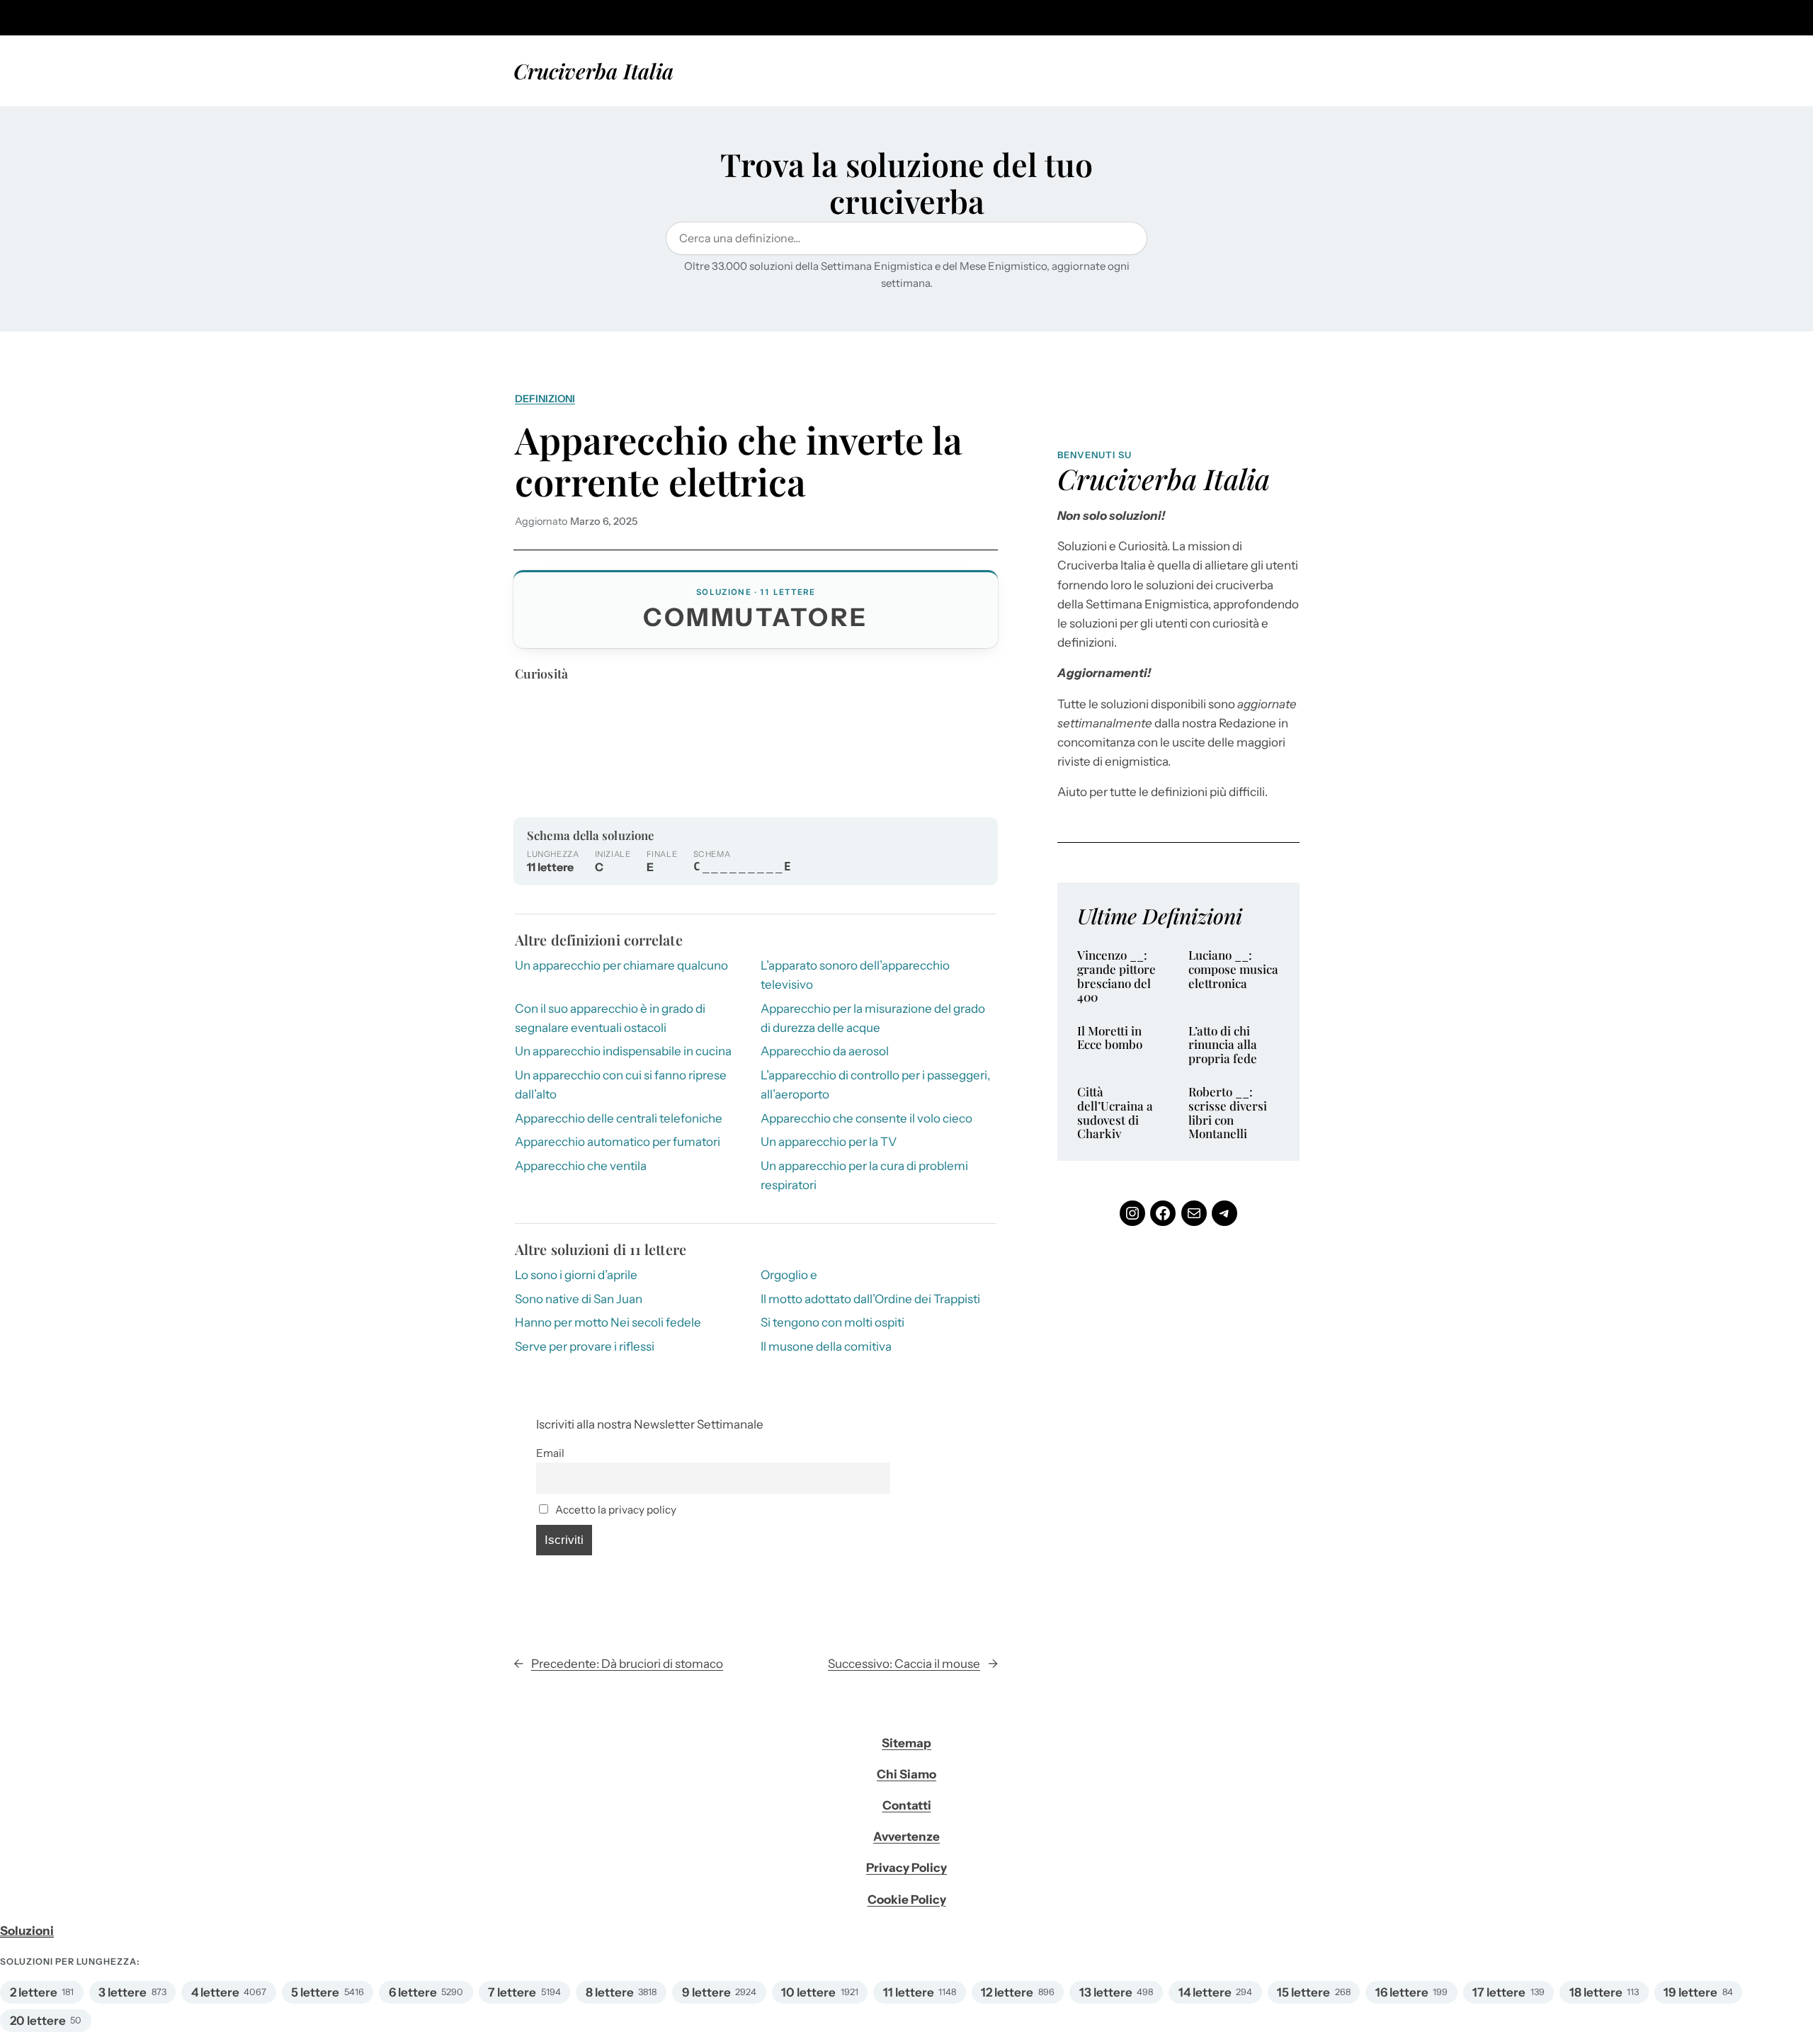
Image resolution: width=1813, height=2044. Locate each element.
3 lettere (123, 1992)
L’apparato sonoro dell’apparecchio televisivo (855, 975)
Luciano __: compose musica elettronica (1233, 969)
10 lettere (808, 1992)
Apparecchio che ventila (581, 1166)
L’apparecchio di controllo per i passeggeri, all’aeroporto (875, 1085)
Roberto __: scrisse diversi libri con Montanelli (1228, 1113)
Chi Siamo (906, 1774)
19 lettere (1690, 1992)
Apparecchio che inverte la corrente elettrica (739, 460)
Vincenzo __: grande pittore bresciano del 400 (1116, 976)
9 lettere (706, 1992)
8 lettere (610, 1992)
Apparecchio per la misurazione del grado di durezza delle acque (873, 1018)
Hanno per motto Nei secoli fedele (608, 1322)
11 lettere (909, 1992)
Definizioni (545, 399)
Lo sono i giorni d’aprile (576, 1275)
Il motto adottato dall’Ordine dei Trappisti (870, 1299)
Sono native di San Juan (579, 1299)
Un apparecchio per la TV (829, 1142)
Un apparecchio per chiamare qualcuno (621, 965)
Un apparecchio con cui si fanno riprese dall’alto (621, 1085)
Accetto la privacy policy (615, 1510)
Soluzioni (27, 1931)
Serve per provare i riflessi (585, 1346)
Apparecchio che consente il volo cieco (866, 1118)
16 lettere (1402, 1992)
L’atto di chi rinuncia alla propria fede (1223, 1045)
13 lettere (1106, 1992)
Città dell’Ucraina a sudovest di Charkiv (1115, 1113)
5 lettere (315, 1992)
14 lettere (1205, 1992)
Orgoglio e (789, 1275)
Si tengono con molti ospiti (832, 1322)
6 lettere (413, 1992)
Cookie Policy (907, 1900)
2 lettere (34, 1992)
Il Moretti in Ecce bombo (1110, 1038)
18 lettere (1596, 1992)
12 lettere (1007, 1992)
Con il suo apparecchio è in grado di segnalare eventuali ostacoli (610, 1018)
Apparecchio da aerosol (825, 1051)
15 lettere (1303, 1992)
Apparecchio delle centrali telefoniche (619, 1118)
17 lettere (1499, 1992)
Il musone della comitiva (826, 1346)
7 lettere (512, 1992)
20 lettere (38, 2021)
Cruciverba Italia (593, 70)
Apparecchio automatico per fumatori (618, 1142)
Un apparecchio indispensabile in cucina (623, 1051)
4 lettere (215, 1992)
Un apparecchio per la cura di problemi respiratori (864, 1175)
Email (550, 1453)
